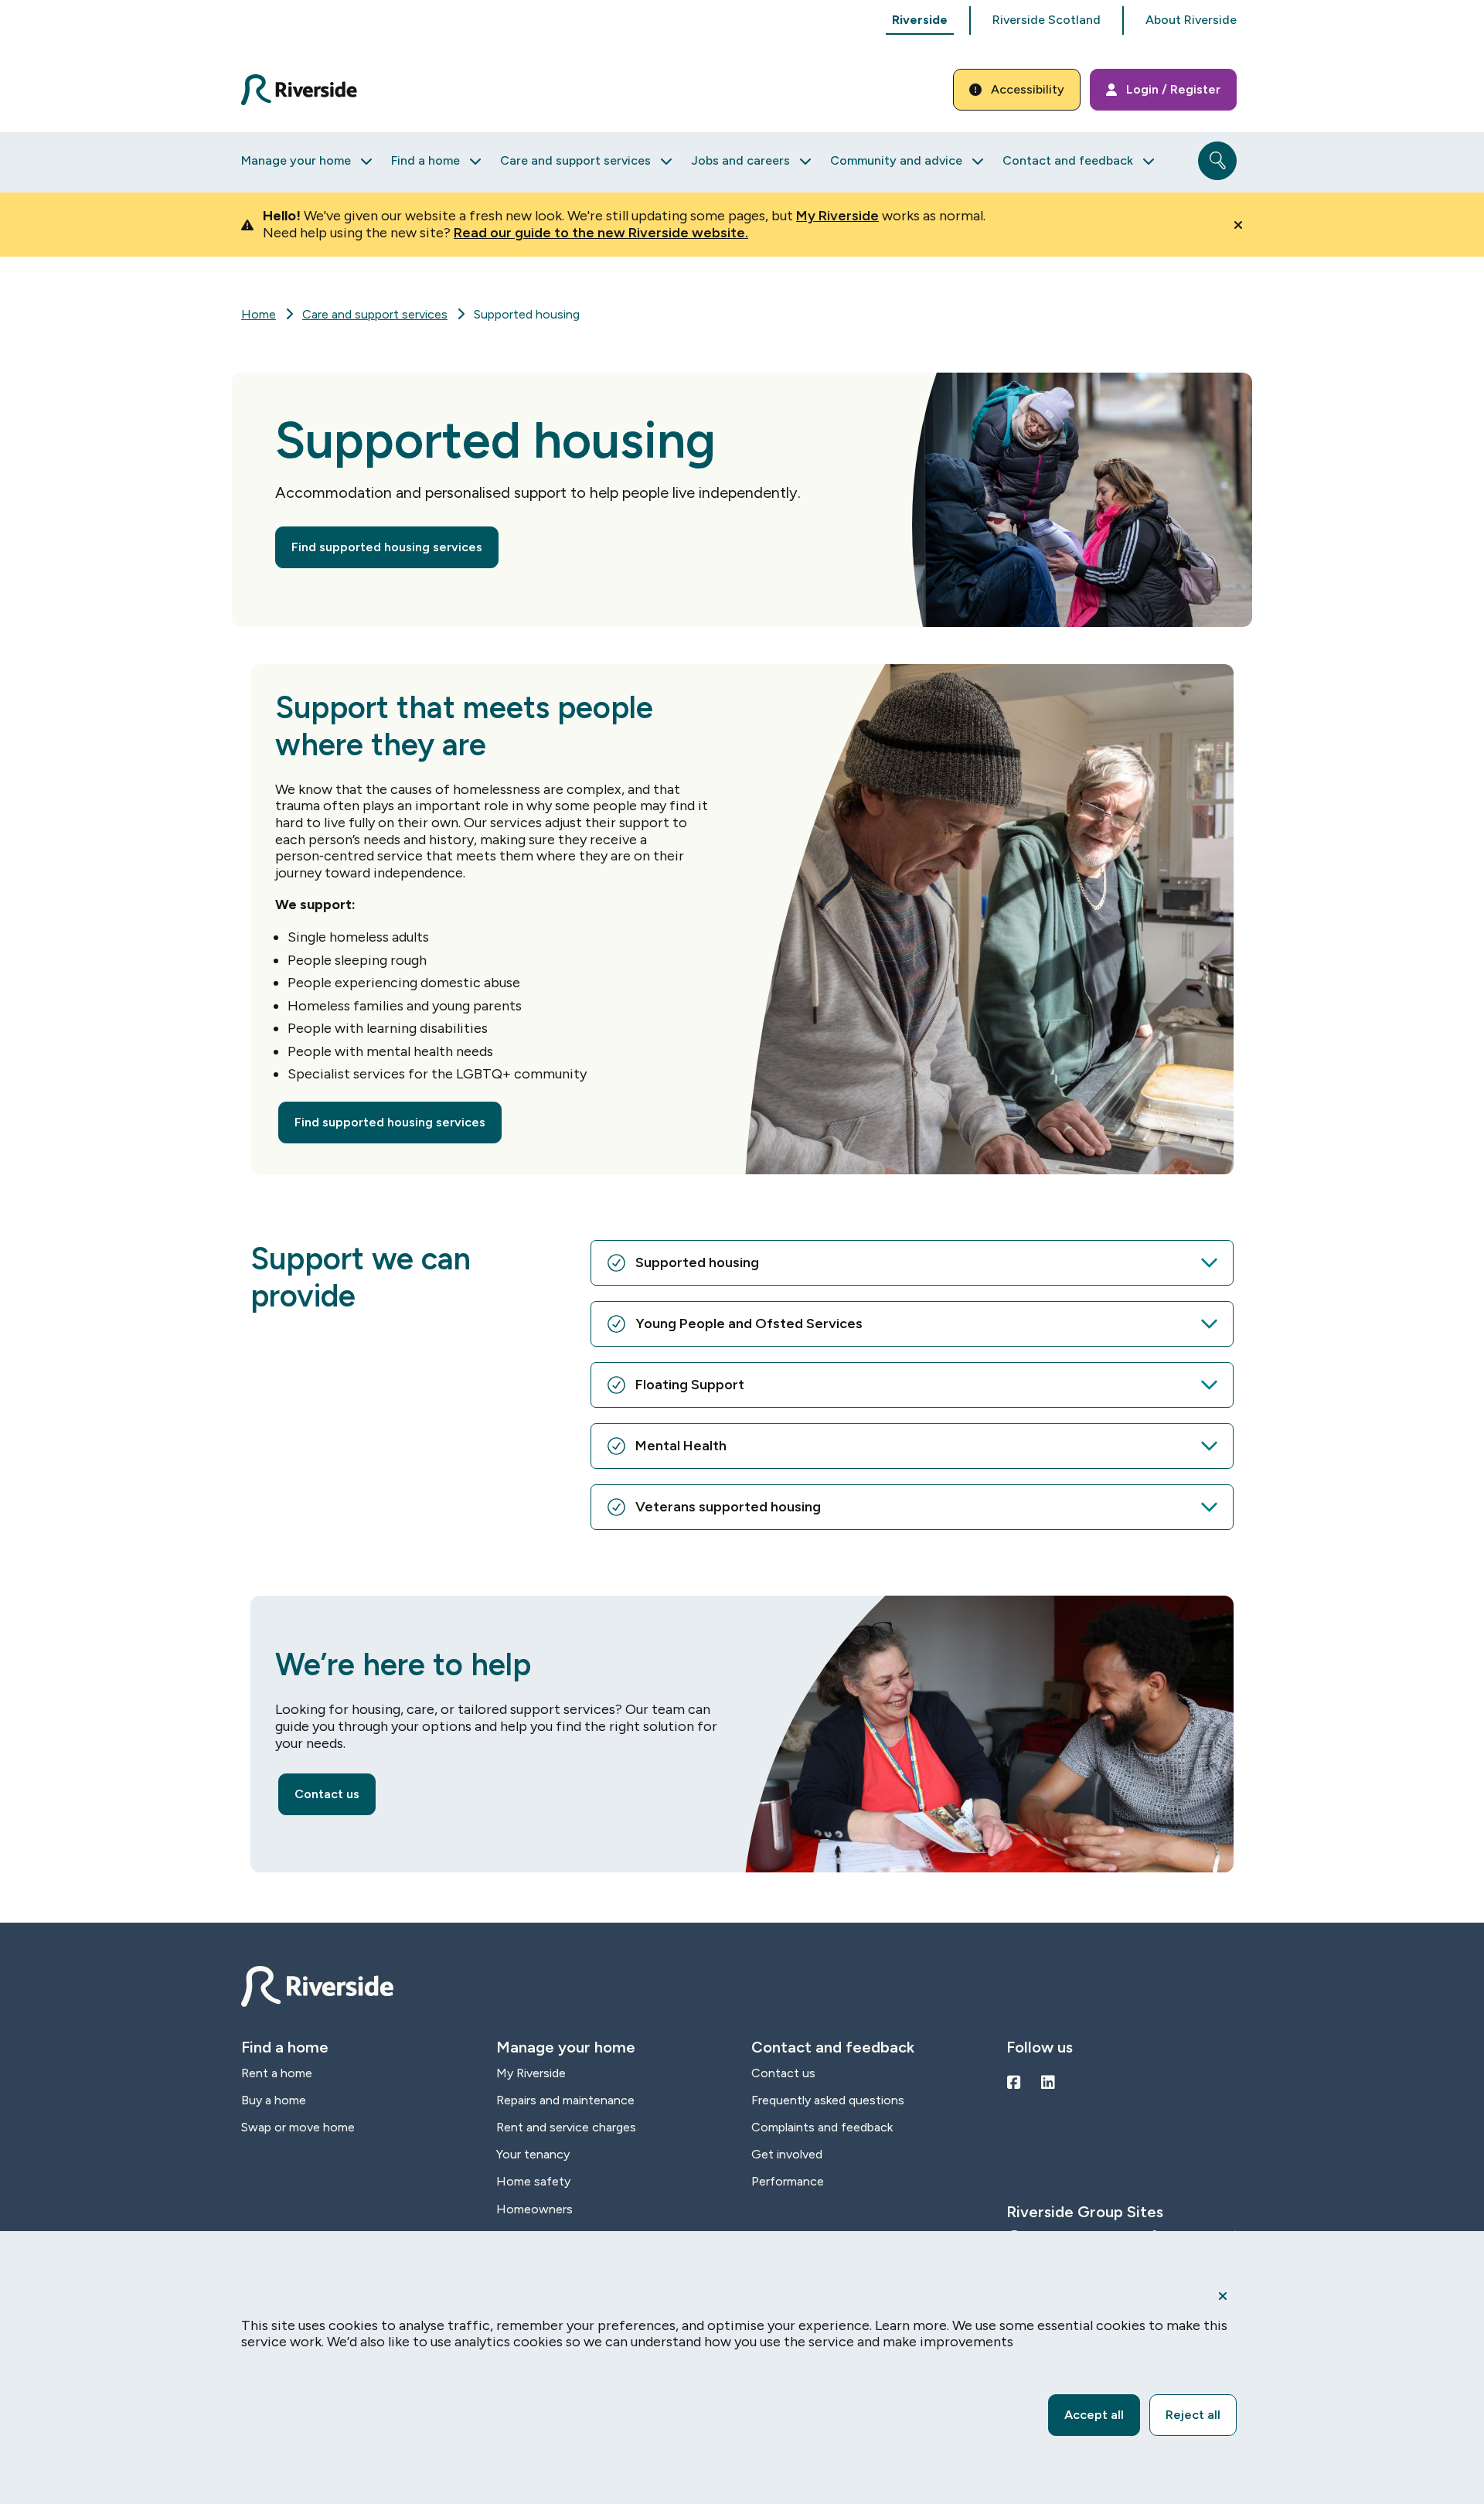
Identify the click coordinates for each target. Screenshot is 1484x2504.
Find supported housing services (387, 547)
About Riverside (1191, 20)
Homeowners (534, 2209)
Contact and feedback (1068, 160)
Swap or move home (298, 2127)
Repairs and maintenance (565, 2100)
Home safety (533, 2181)
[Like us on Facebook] (1014, 2083)
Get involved (787, 2154)
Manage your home (296, 160)
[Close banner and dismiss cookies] (1223, 2296)
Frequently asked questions (828, 2100)
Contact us (327, 1794)
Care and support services (575, 160)
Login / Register (1173, 89)
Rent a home (277, 2073)
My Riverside (837, 216)
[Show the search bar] (1217, 161)
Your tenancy (533, 2154)
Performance (788, 2181)
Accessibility (1028, 89)
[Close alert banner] (1238, 225)
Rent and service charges (566, 2127)
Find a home (425, 160)
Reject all (1193, 2415)
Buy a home (274, 2100)
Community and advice (896, 160)
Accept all (1094, 2415)
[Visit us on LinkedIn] (1048, 2083)
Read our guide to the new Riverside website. (601, 233)
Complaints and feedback (822, 2127)
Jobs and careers (740, 160)
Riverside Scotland (1047, 20)
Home (259, 314)
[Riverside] (308, 90)
